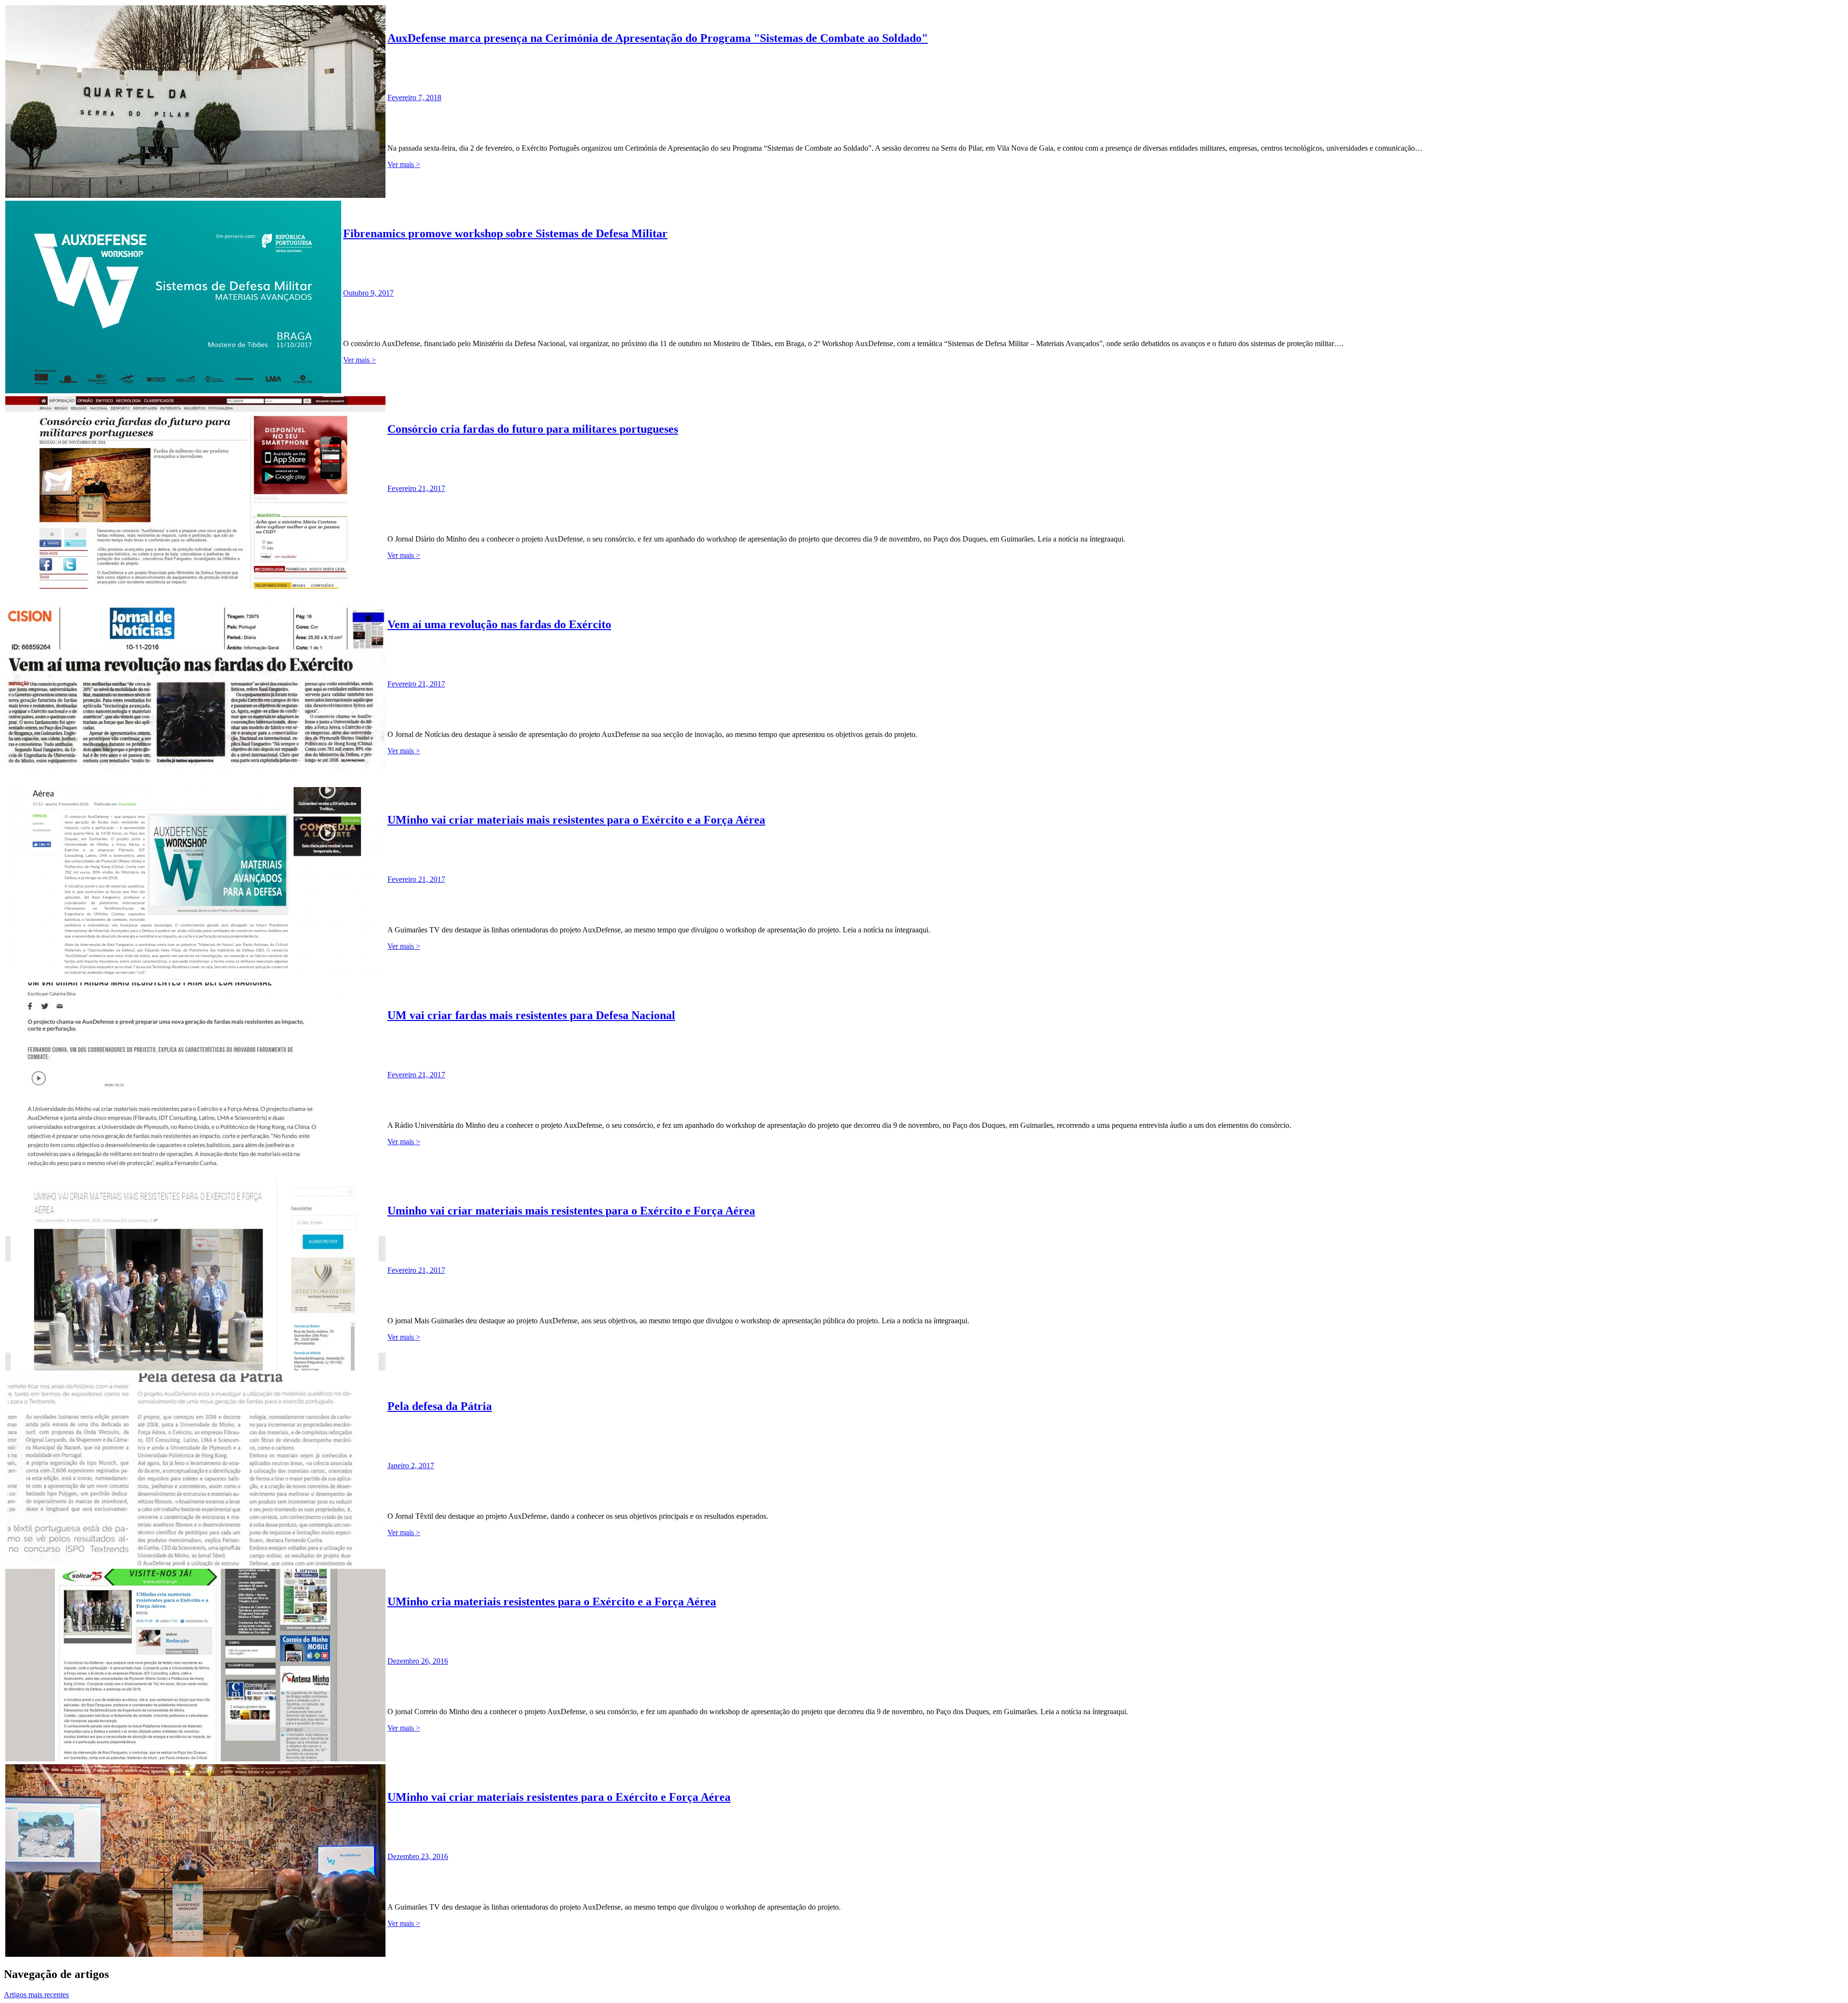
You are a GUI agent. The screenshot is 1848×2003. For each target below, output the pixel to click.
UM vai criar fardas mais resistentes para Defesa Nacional (531, 1015)
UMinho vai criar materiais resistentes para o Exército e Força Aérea (559, 1797)
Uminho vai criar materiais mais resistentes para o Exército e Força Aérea (571, 1211)
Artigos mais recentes (36, 1995)
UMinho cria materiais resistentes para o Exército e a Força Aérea (552, 1602)
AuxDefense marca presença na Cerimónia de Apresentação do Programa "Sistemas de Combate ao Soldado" (658, 38)
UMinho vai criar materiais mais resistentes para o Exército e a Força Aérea (576, 820)
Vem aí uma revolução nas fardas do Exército (499, 624)
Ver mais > (404, 164)
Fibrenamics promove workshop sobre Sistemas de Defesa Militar (505, 233)
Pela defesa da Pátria (440, 1406)
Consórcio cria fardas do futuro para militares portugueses (533, 429)
